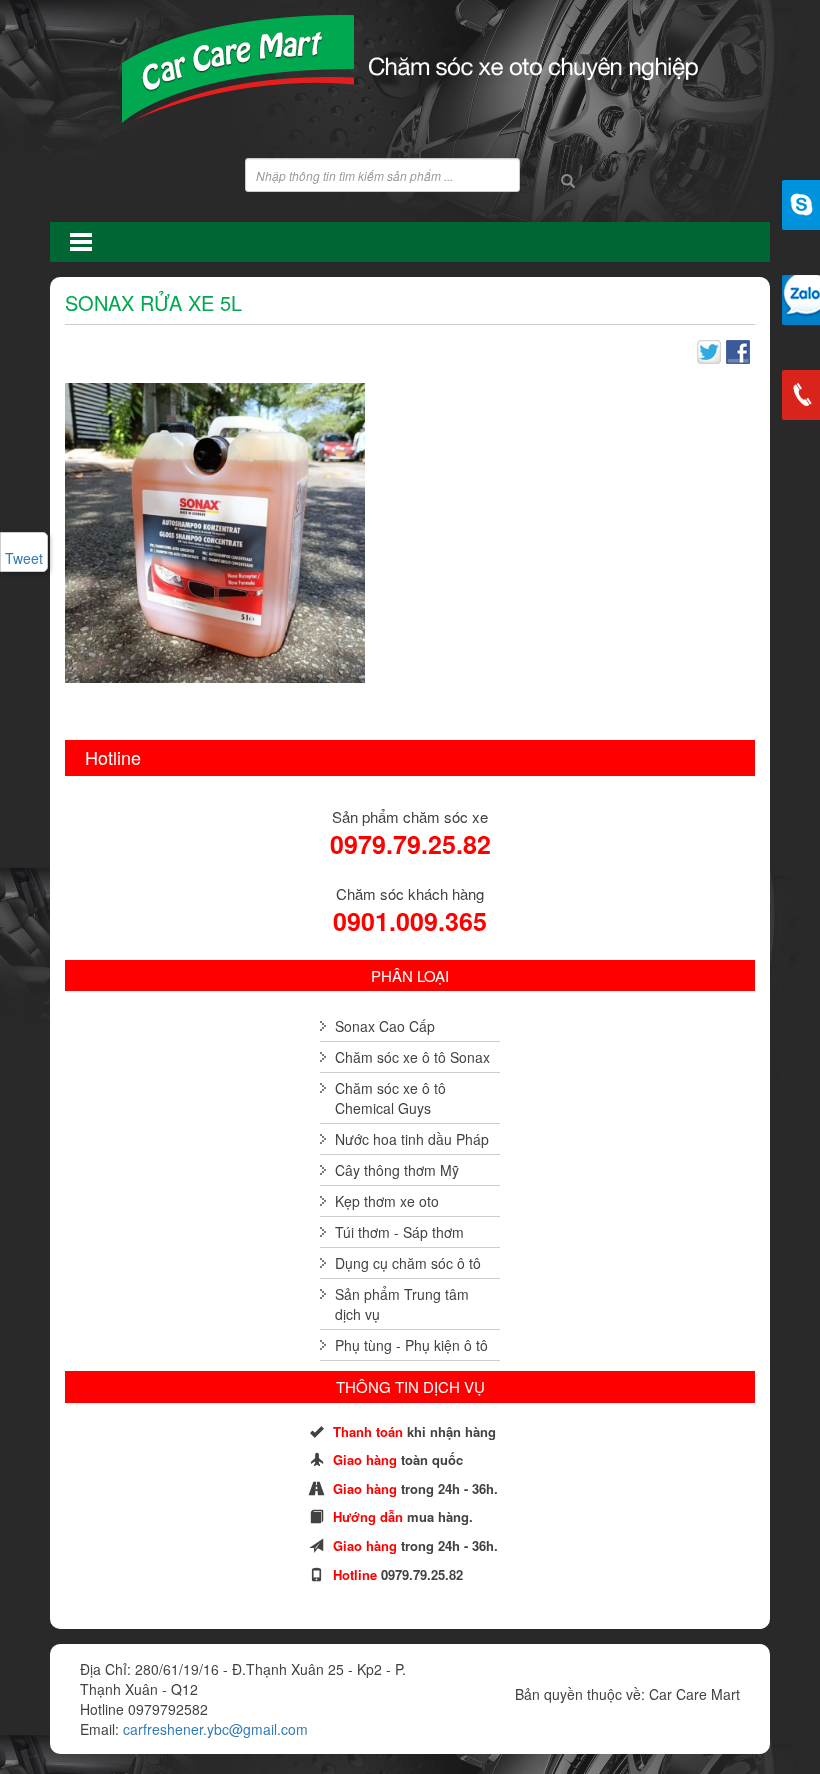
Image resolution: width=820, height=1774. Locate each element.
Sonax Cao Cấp (385, 1026)
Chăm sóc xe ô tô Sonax (412, 1057)
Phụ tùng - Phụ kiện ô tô (411, 1345)
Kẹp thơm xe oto (387, 1201)
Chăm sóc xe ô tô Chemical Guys (390, 1098)
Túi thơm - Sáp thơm (399, 1232)
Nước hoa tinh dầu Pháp (412, 1139)
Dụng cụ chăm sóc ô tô (408, 1263)
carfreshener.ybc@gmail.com (215, 1729)
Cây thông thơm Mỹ (397, 1170)
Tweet (24, 558)
